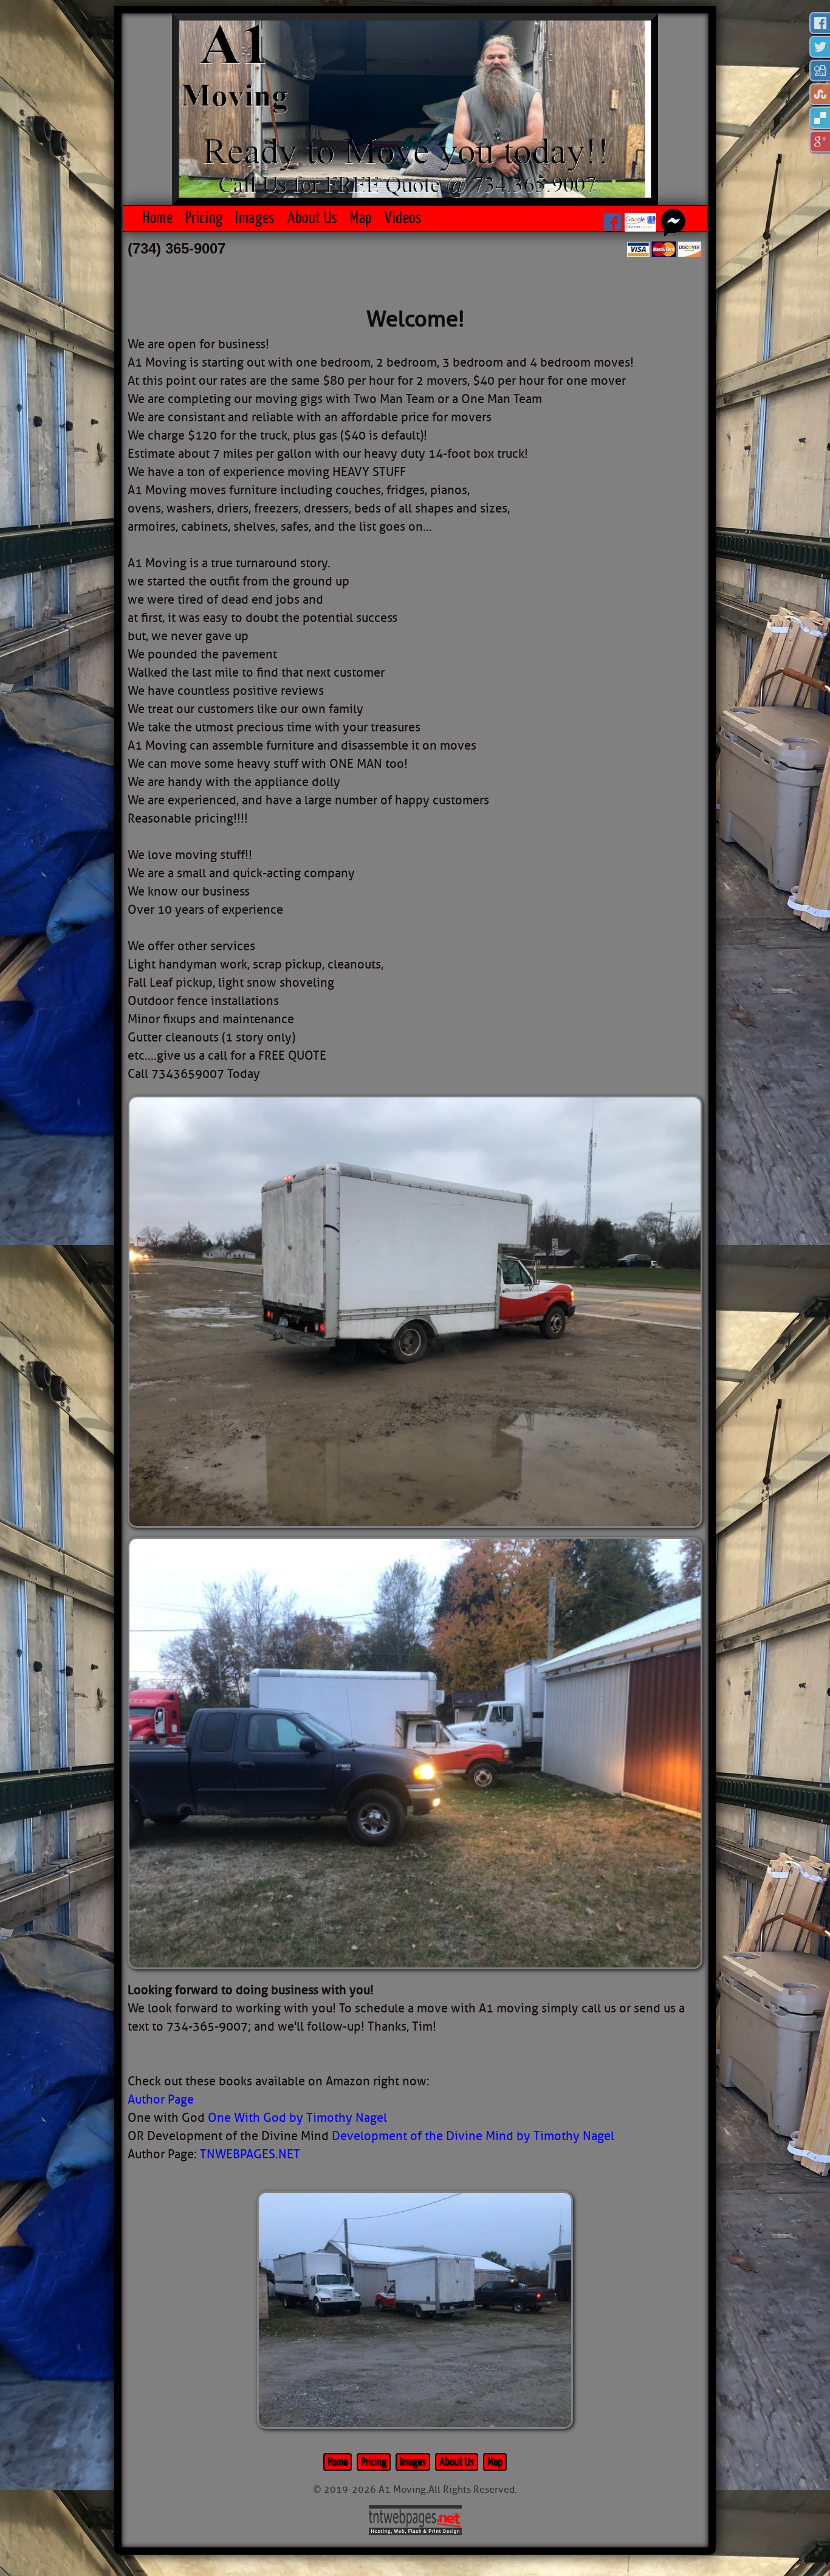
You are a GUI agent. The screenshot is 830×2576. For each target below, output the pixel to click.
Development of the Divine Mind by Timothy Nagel (473, 2136)
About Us (313, 218)
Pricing (204, 218)
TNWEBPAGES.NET (250, 2154)
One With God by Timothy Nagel (297, 2118)
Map (361, 218)
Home (158, 218)
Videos (403, 218)
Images (255, 218)
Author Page (161, 2100)
